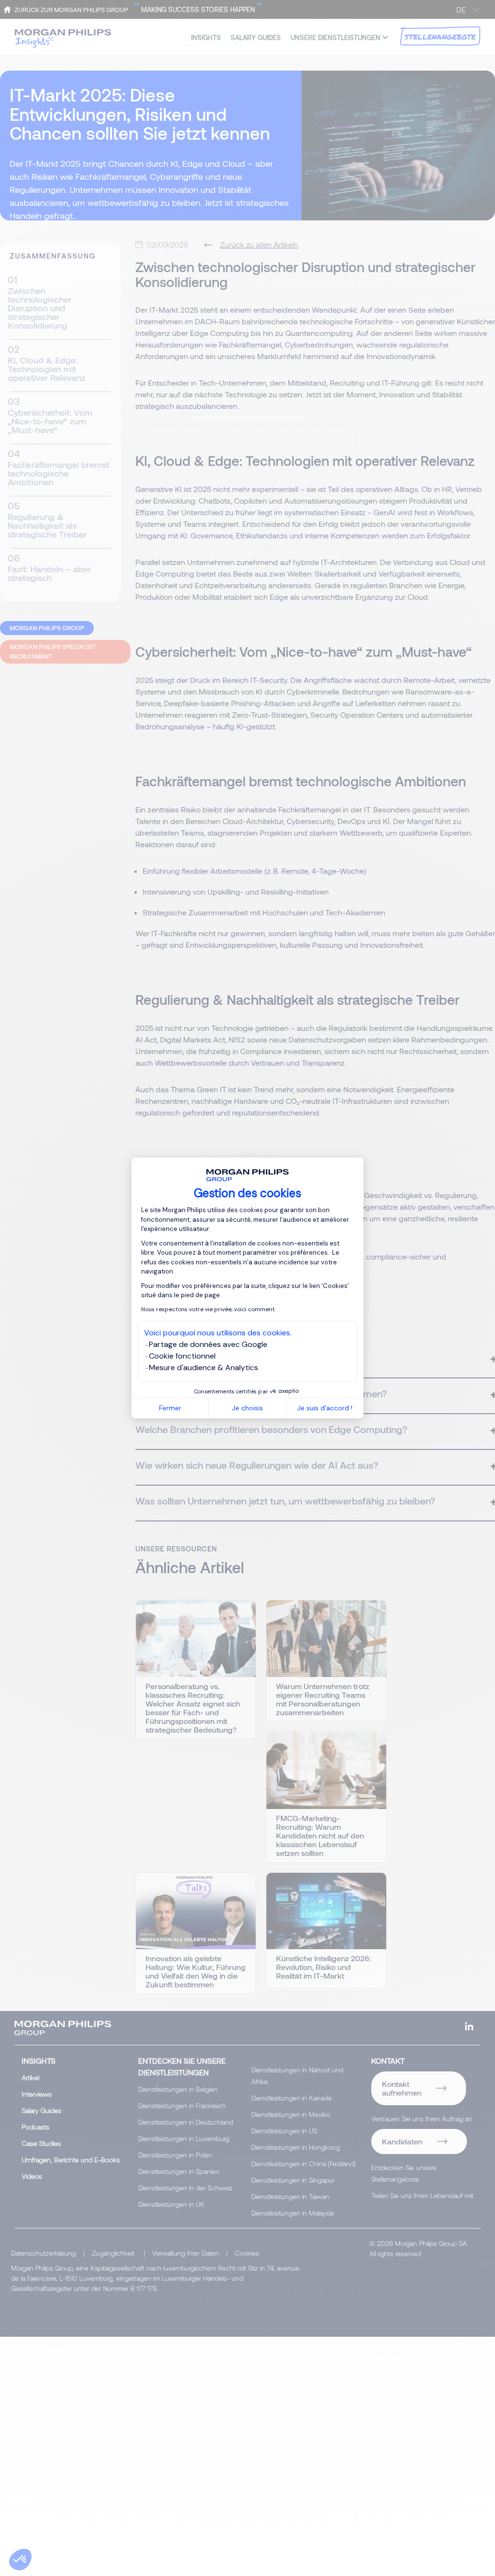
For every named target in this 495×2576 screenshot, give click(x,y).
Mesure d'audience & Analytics (204, 1368)
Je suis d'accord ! (325, 1408)
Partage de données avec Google (208, 1344)
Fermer (170, 1408)
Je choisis (247, 1408)
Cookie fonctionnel (182, 1356)
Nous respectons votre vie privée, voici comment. (208, 1309)
